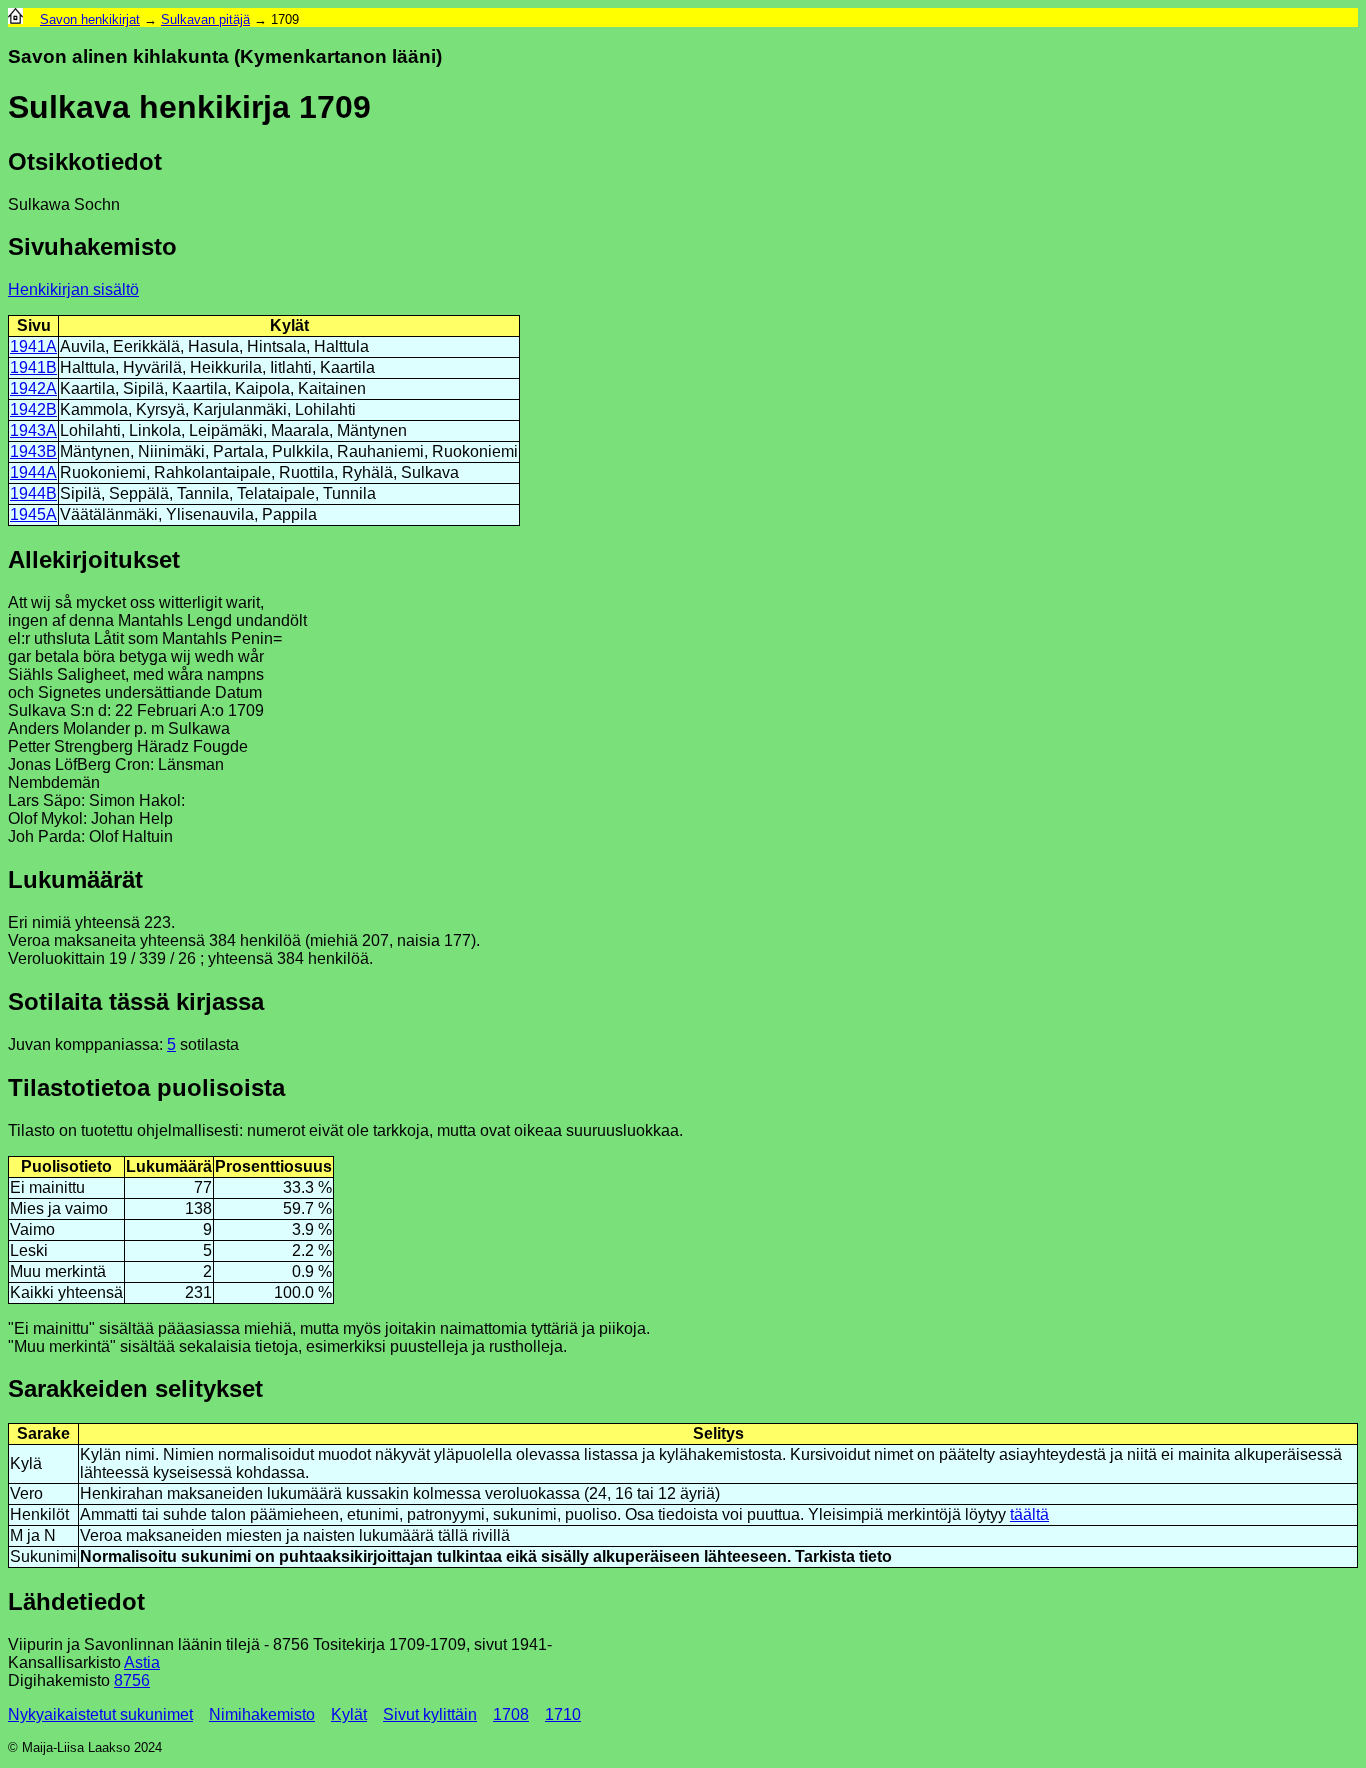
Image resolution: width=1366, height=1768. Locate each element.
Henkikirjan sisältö (73, 289)
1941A (33, 346)
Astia (142, 1662)
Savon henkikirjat (90, 19)
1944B (33, 493)
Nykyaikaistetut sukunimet (100, 1714)
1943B (33, 451)
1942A (33, 388)
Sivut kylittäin (430, 1714)
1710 (563, 1714)
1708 (511, 1714)
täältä (1029, 1514)
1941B (33, 367)
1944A (33, 472)
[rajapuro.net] (15, 19)
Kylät (349, 1714)
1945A (33, 514)
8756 (132, 1680)
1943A (33, 430)
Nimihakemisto (262, 1714)
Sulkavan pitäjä (205, 19)
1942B (33, 409)
